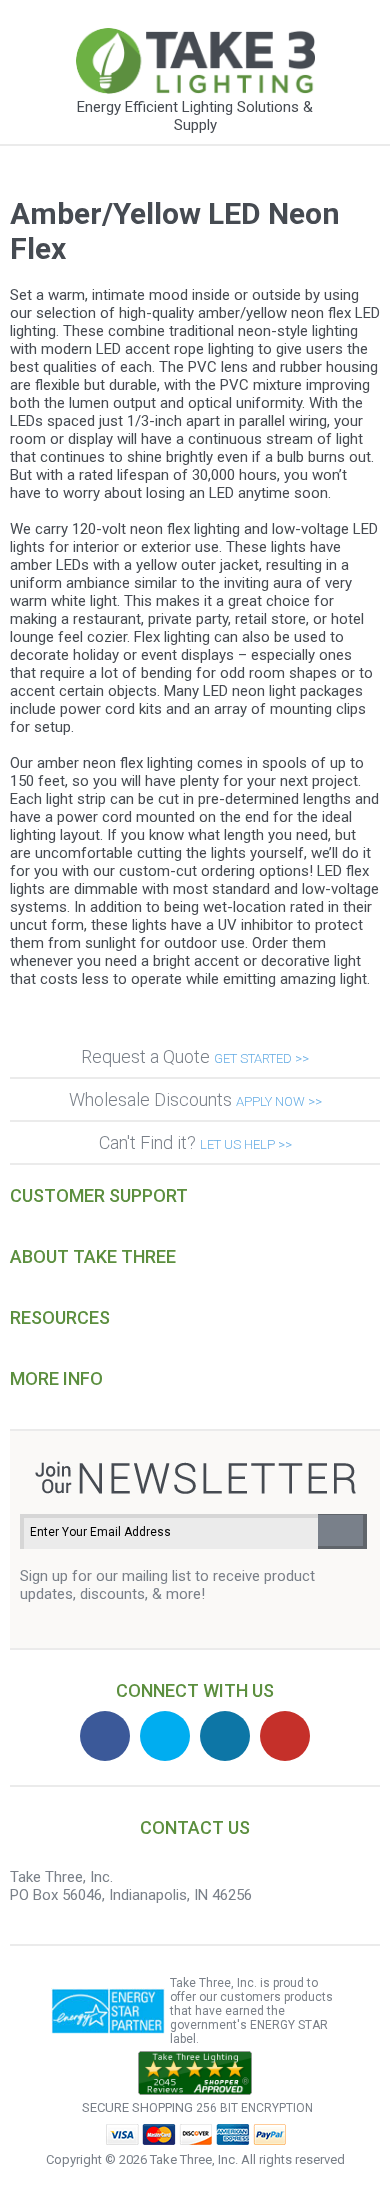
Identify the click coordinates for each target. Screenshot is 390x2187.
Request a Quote (195, 1056)
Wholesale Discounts (195, 1099)
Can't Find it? (195, 1142)
